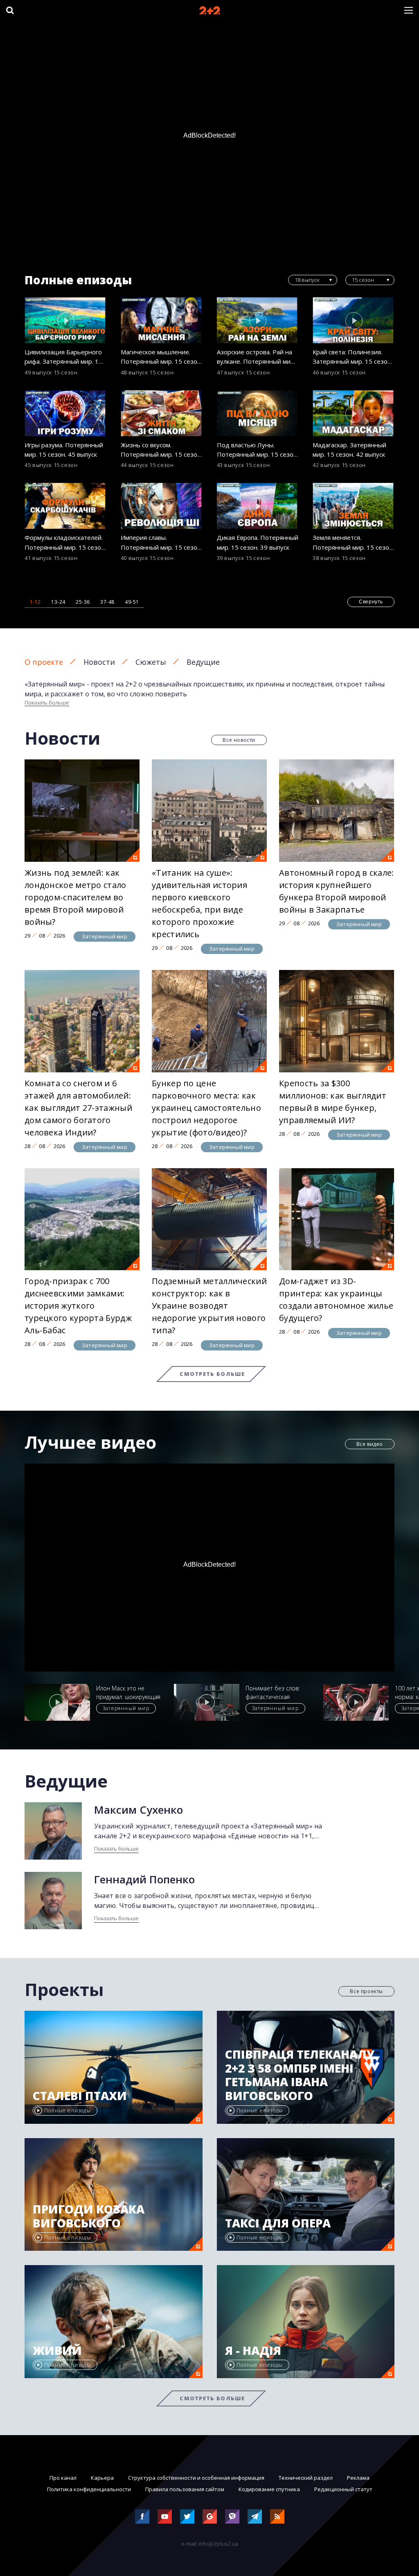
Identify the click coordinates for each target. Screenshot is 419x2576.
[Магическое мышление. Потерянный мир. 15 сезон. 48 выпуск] (162, 320)
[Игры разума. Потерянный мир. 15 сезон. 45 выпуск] (65, 413)
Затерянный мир (105, 936)
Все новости (239, 740)
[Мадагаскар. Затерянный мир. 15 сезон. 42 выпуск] (354, 413)
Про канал (63, 2478)
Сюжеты (151, 662)
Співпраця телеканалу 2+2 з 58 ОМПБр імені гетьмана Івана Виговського (300, 2075)
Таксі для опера (278, 2223)
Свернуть (371, 602)
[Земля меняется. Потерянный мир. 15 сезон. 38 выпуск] (354, 506)
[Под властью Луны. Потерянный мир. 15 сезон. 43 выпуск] (258, 413)
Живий (57, 2351)
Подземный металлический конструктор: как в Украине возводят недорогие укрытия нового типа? (209, 1306)
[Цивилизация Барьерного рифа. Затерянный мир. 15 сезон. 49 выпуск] (65, 320)
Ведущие (203, 662)
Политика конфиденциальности (89, 2489)
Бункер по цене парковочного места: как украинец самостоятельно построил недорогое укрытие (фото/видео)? (206, 1108)
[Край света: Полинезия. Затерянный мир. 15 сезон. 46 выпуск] (354, 320)
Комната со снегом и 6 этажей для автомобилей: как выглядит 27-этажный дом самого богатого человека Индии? (78, 1108)
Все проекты (366, 1991)
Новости (99, 662)
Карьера (102, 2478)
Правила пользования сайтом (185, 2489)
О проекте (44, 662)
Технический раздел (306, 2478)
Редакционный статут (343, 2489)
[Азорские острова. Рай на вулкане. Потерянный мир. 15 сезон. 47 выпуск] (258, 320)
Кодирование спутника (269, 2489)
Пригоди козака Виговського (89, 2216)
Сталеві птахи (80, 2096)
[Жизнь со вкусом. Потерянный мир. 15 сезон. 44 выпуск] (162, 413)
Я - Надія (253, 2351)
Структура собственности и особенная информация (196, 2478)
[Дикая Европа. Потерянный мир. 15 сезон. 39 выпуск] (258, 506)
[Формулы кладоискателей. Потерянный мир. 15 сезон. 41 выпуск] (65, 506)
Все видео (370, 1444)
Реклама (358, 2478)
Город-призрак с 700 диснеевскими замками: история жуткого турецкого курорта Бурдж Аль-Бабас (78, 1306)
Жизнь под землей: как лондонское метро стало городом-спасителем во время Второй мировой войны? (75, 897)
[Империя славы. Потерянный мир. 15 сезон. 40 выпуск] (162, 506)
